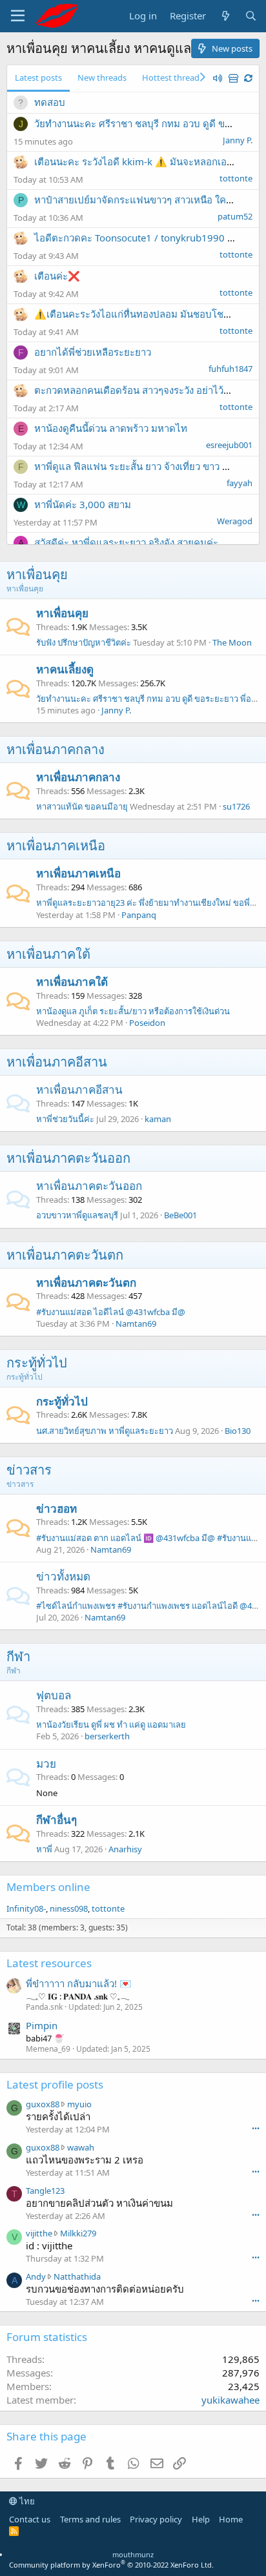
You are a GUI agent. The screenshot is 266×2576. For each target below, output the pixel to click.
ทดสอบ (50, 102)
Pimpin (42, 2025)
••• (256, 2128)
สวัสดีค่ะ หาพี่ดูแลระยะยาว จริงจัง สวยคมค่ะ (126, 542)
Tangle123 (45, 2191)
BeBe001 (180, 1215)
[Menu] (18, 16)
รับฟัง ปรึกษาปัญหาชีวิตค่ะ (84, 642)
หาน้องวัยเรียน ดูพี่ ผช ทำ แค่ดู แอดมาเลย (111, 1724)
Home (231, 2519)
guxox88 (43, 2104)
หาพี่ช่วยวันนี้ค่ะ (65, 1119)
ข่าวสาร (29, 1470)
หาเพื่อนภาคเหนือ (56, 845)
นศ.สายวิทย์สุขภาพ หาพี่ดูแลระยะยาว (105, 1431)
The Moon (232, 642)
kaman (158, 1119)
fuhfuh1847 (230, 369)
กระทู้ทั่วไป (37, 1363)
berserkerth (107, 1736)
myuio (79, 2104)
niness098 (69, 1908)
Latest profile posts (55, 2084)
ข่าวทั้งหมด (63, 1576)
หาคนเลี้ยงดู (65, 669)
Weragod (235, 521)
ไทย (26, 2501)
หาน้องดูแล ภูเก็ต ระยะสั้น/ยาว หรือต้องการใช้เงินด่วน (133, 1011)
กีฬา (18, 1656)
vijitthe (39, 2233)
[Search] (251, 16)
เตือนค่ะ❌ (57, 276)
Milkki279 (78, 2233)
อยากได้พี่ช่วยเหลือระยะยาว (93, 352)
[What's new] (225, 16)
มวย (46, 1763)
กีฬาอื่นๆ (56, 1820)
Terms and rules (90, 2519)
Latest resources (49, 1963)
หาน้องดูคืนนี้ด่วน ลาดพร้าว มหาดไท (111, 428)
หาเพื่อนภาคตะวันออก (68, 1158)
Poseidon (147, 1023)
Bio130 (238, 1431)
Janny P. (238, 140)
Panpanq (139, 915)
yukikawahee (230, 2400)
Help (201, 2519)
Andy (36, 2276)
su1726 (236, 806)
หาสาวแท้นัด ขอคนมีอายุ (82, 806)
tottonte (236, 178)
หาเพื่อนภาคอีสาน (57, 1062)
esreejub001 (229, 445)
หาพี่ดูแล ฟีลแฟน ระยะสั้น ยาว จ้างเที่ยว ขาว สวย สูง (143, 466)
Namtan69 (136, 1324)
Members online (48, 1887)
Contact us (30, 2519)
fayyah (240, 483)
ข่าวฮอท (56, 1508)
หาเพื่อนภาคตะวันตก (65, 1255)
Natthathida (77, 2276)
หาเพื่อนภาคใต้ (48, 954)
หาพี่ (44, 1849)
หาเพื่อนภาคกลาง (56, 749)
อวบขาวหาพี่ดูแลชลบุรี (77, 1215)
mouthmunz (133, 2554)
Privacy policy (156, 2519)
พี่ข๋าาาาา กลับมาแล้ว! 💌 (79, 1983)
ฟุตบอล (54, 1695)
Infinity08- (26, 1908)
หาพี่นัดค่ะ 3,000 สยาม (83, 504)
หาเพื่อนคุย (37, 574)
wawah (81, 2147)
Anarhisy (125, 1849)
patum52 (235, 216)
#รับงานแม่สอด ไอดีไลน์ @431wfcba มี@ (111, 1312)
